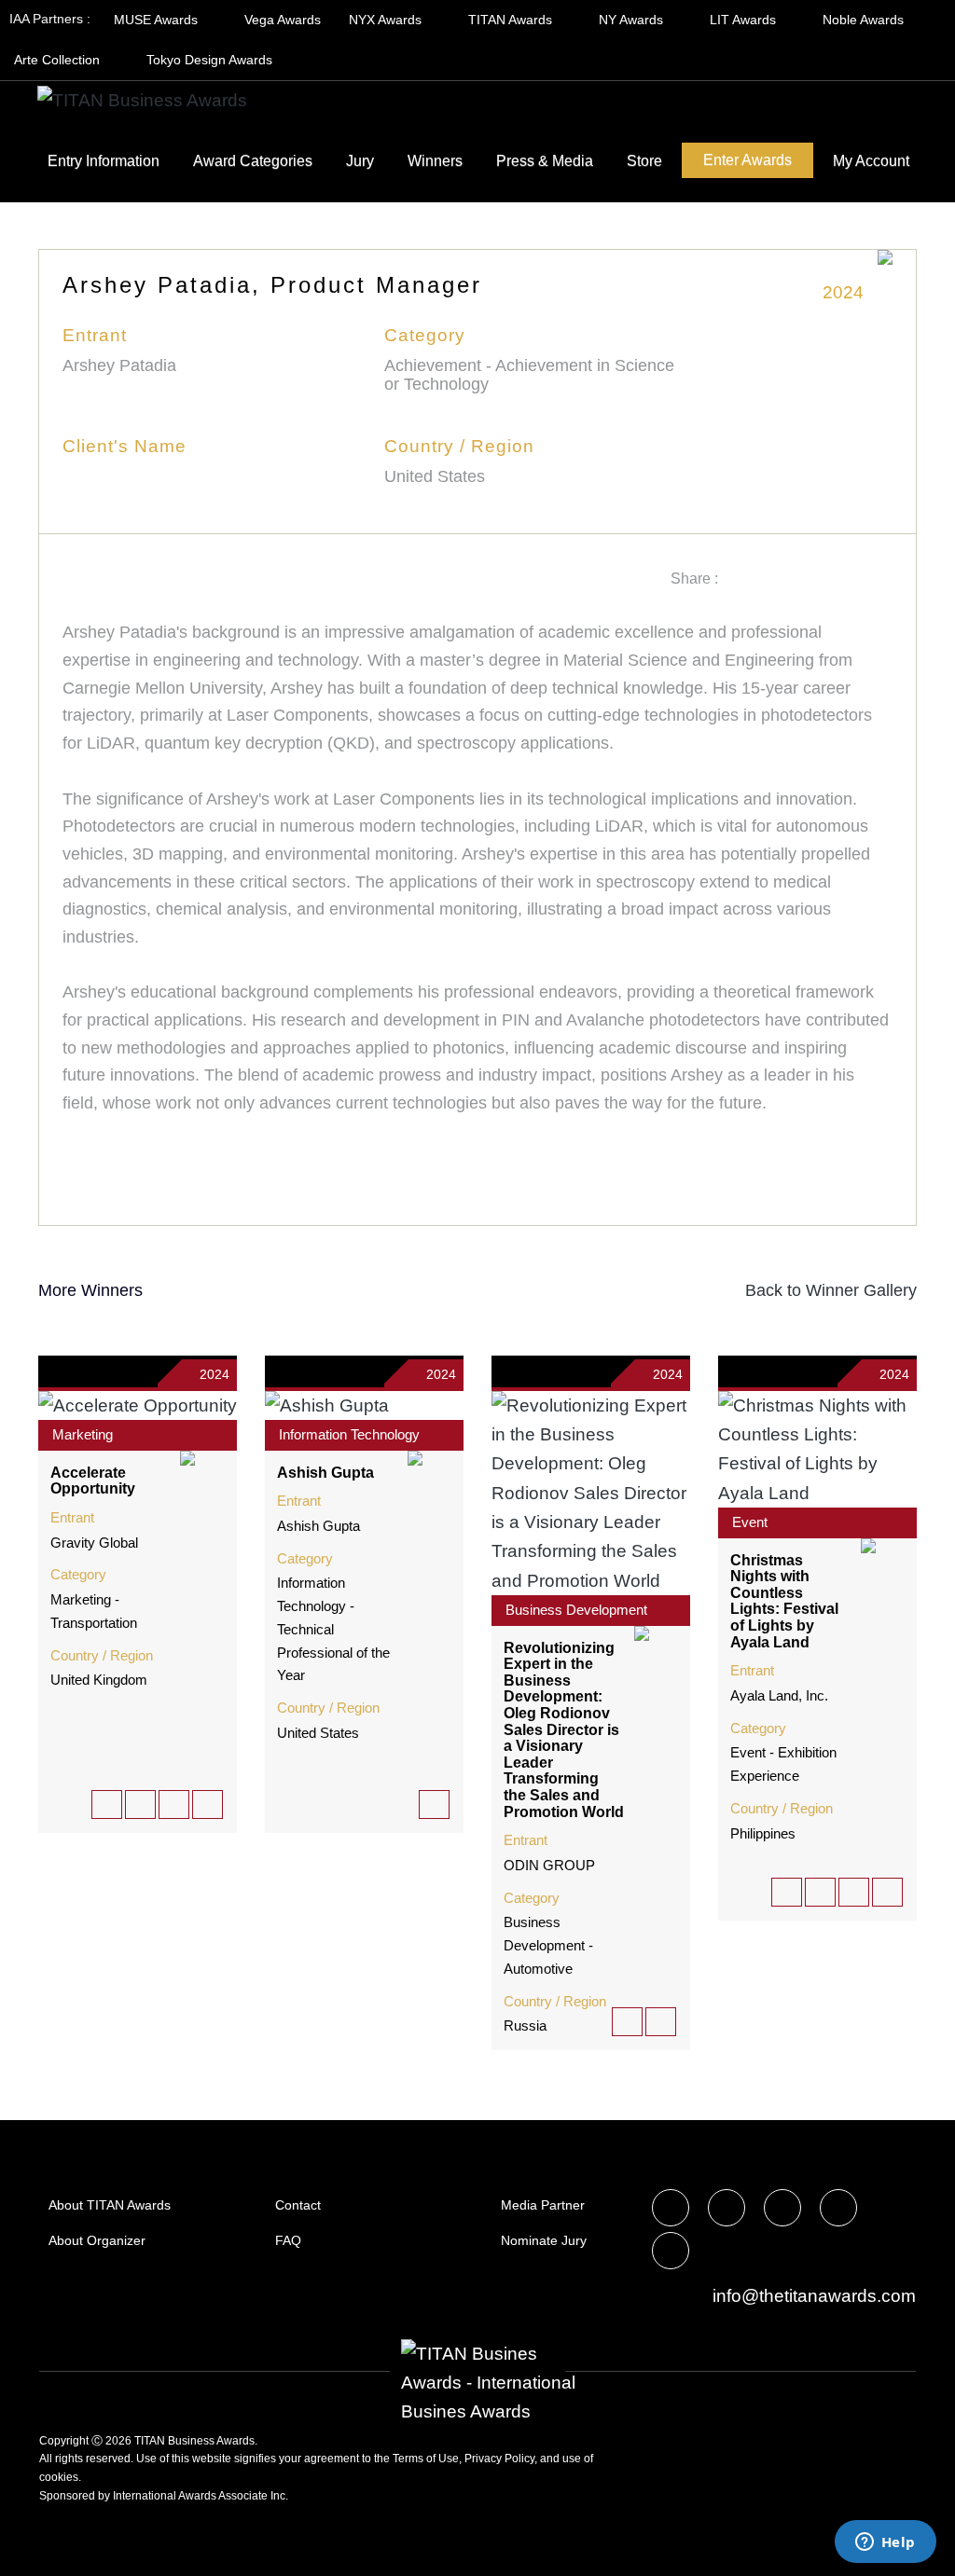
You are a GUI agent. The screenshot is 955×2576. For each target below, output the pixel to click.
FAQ (288, 2240)
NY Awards (633, 20)
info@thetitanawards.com (812, 2296)
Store (644, 161)
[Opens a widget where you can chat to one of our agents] (885, 2543)
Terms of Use (426, 2459)
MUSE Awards (158, 20)
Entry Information (104, 161)
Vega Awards (283, 20)
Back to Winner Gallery (826, 1290)
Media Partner (543, 2205)
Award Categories (253, 161)
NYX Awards (387, 20)
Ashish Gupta (325, 1473)
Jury (360, 161)
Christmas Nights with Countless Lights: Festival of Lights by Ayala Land (784, 1601)
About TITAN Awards (110, 2205)
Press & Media (545, 161)
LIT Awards (745, 20)
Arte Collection (59, 60)
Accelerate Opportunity (93, 1481)
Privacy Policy (499, 2459)
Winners (435, 161)
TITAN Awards (512, 20)
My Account (871, 161)
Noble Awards (865, 20)
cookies (59, 2477)
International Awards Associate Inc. (201, 2496)
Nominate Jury (544, 2240)
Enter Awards (747, 160)
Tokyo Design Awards (209, 60)
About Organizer (97, 2240)
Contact (298, 2205)
